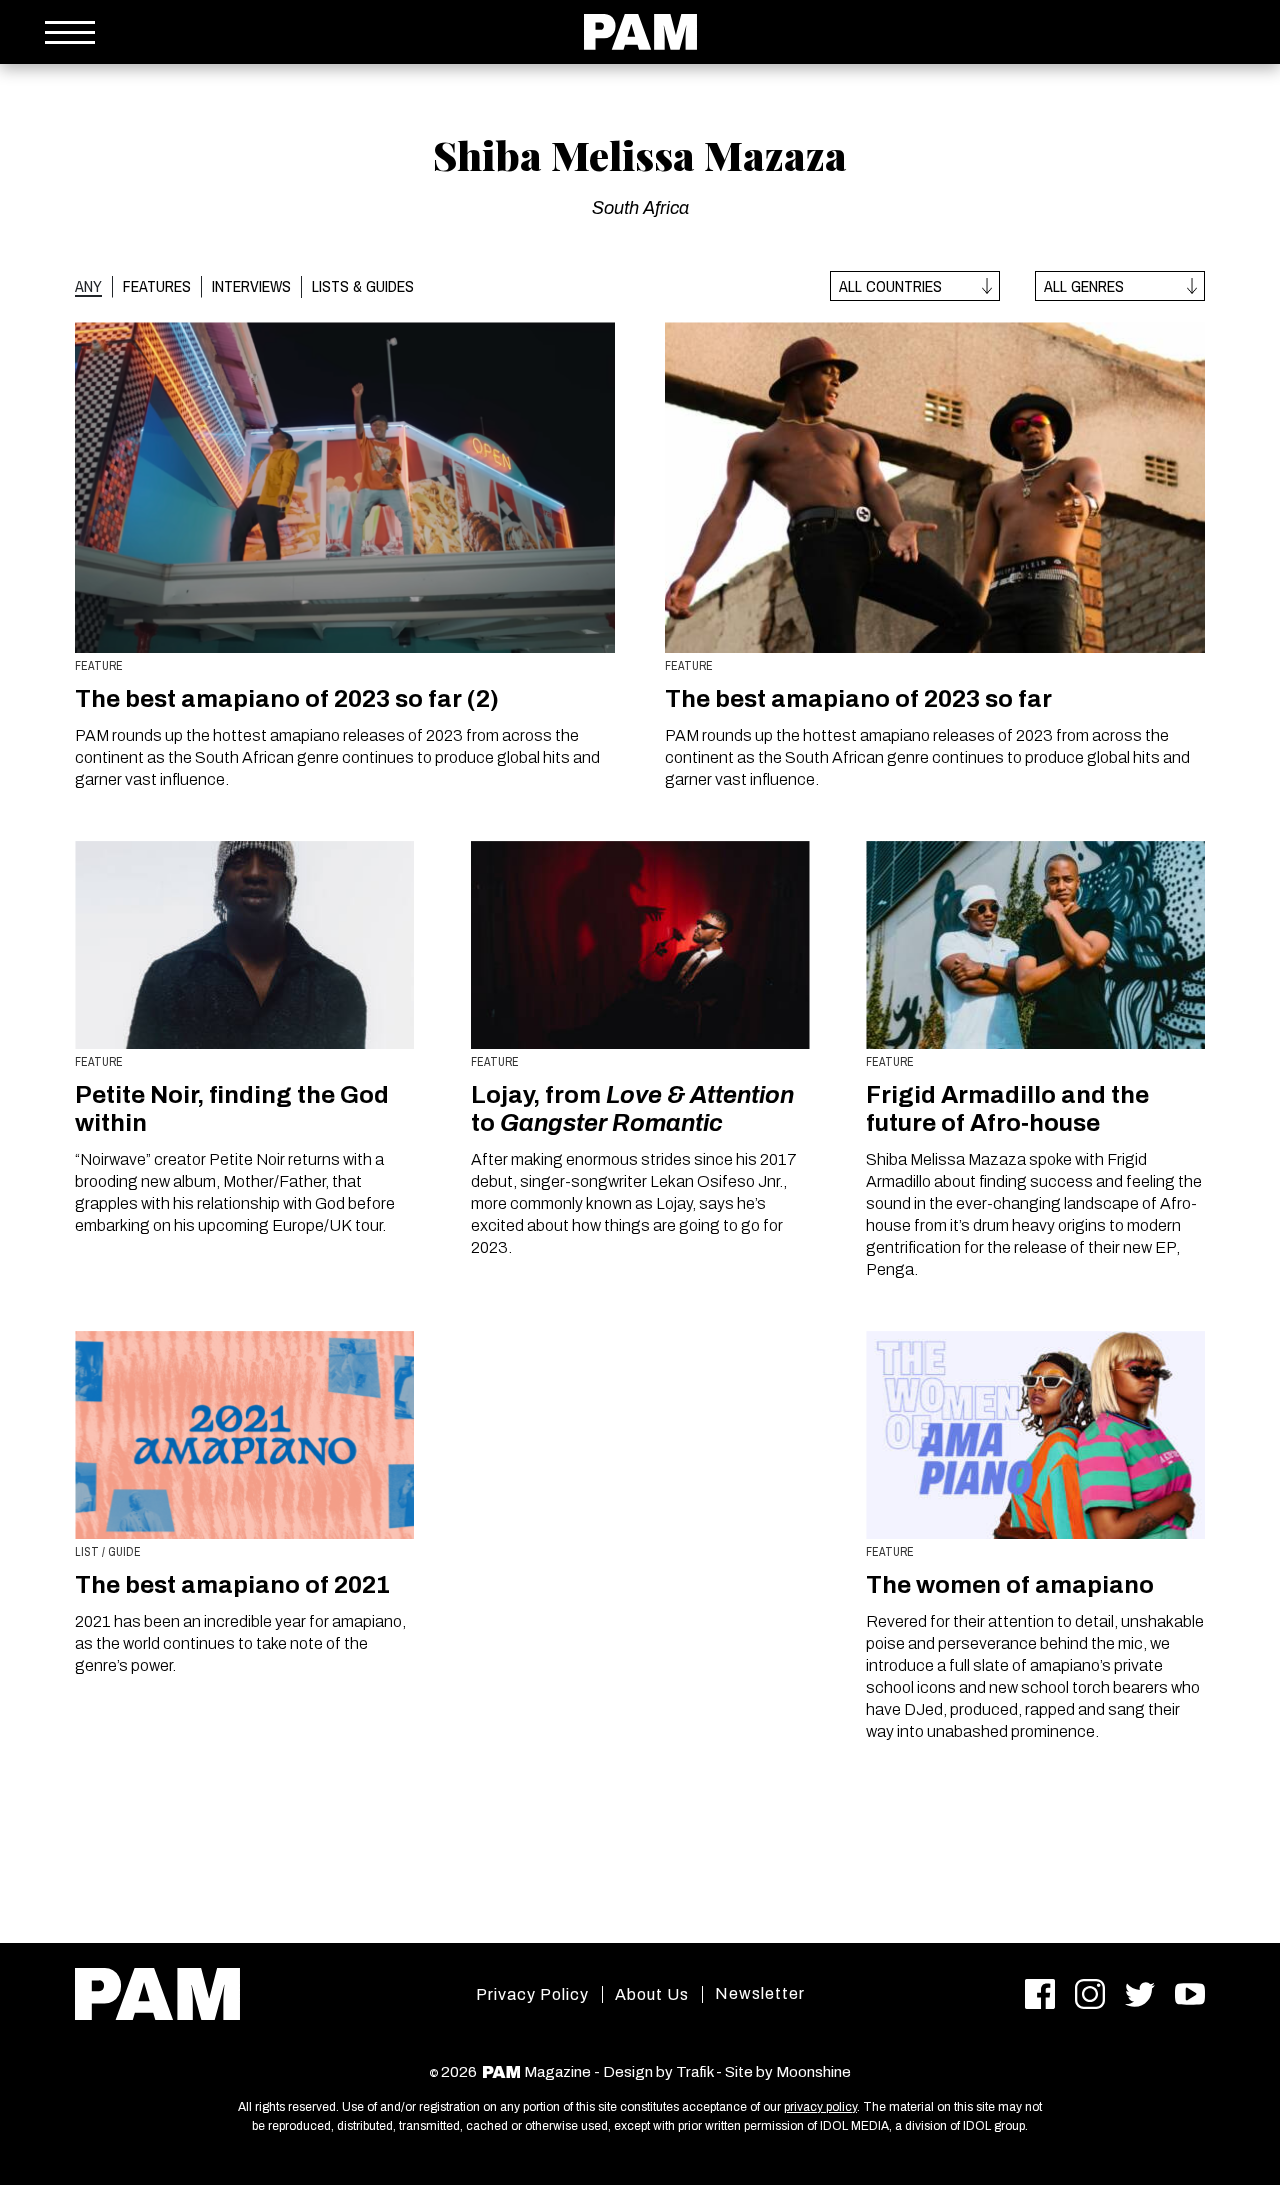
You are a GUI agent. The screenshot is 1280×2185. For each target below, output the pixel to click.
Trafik (694, 2072)
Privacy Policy (532, 1994)
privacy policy (820, 2107)
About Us (652, 1994)
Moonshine (813, 2072)
